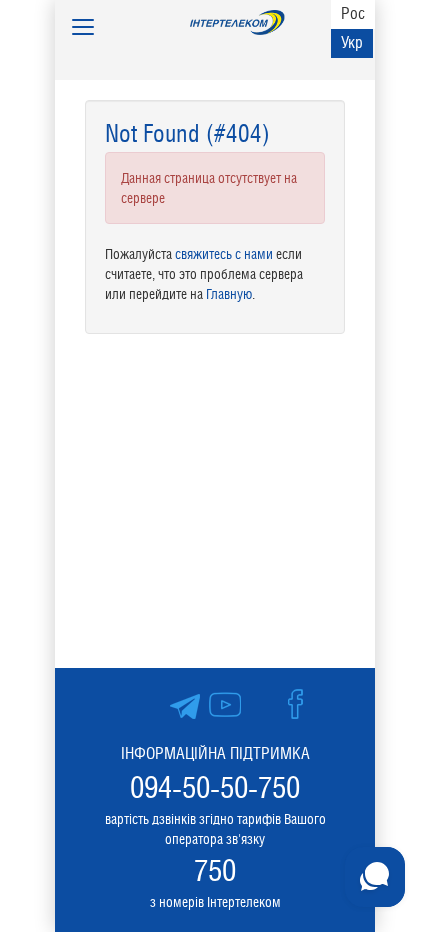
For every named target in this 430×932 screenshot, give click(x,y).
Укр (352, 42)
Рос (353, 13)
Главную (229, 294)
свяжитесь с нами (224, 254)
